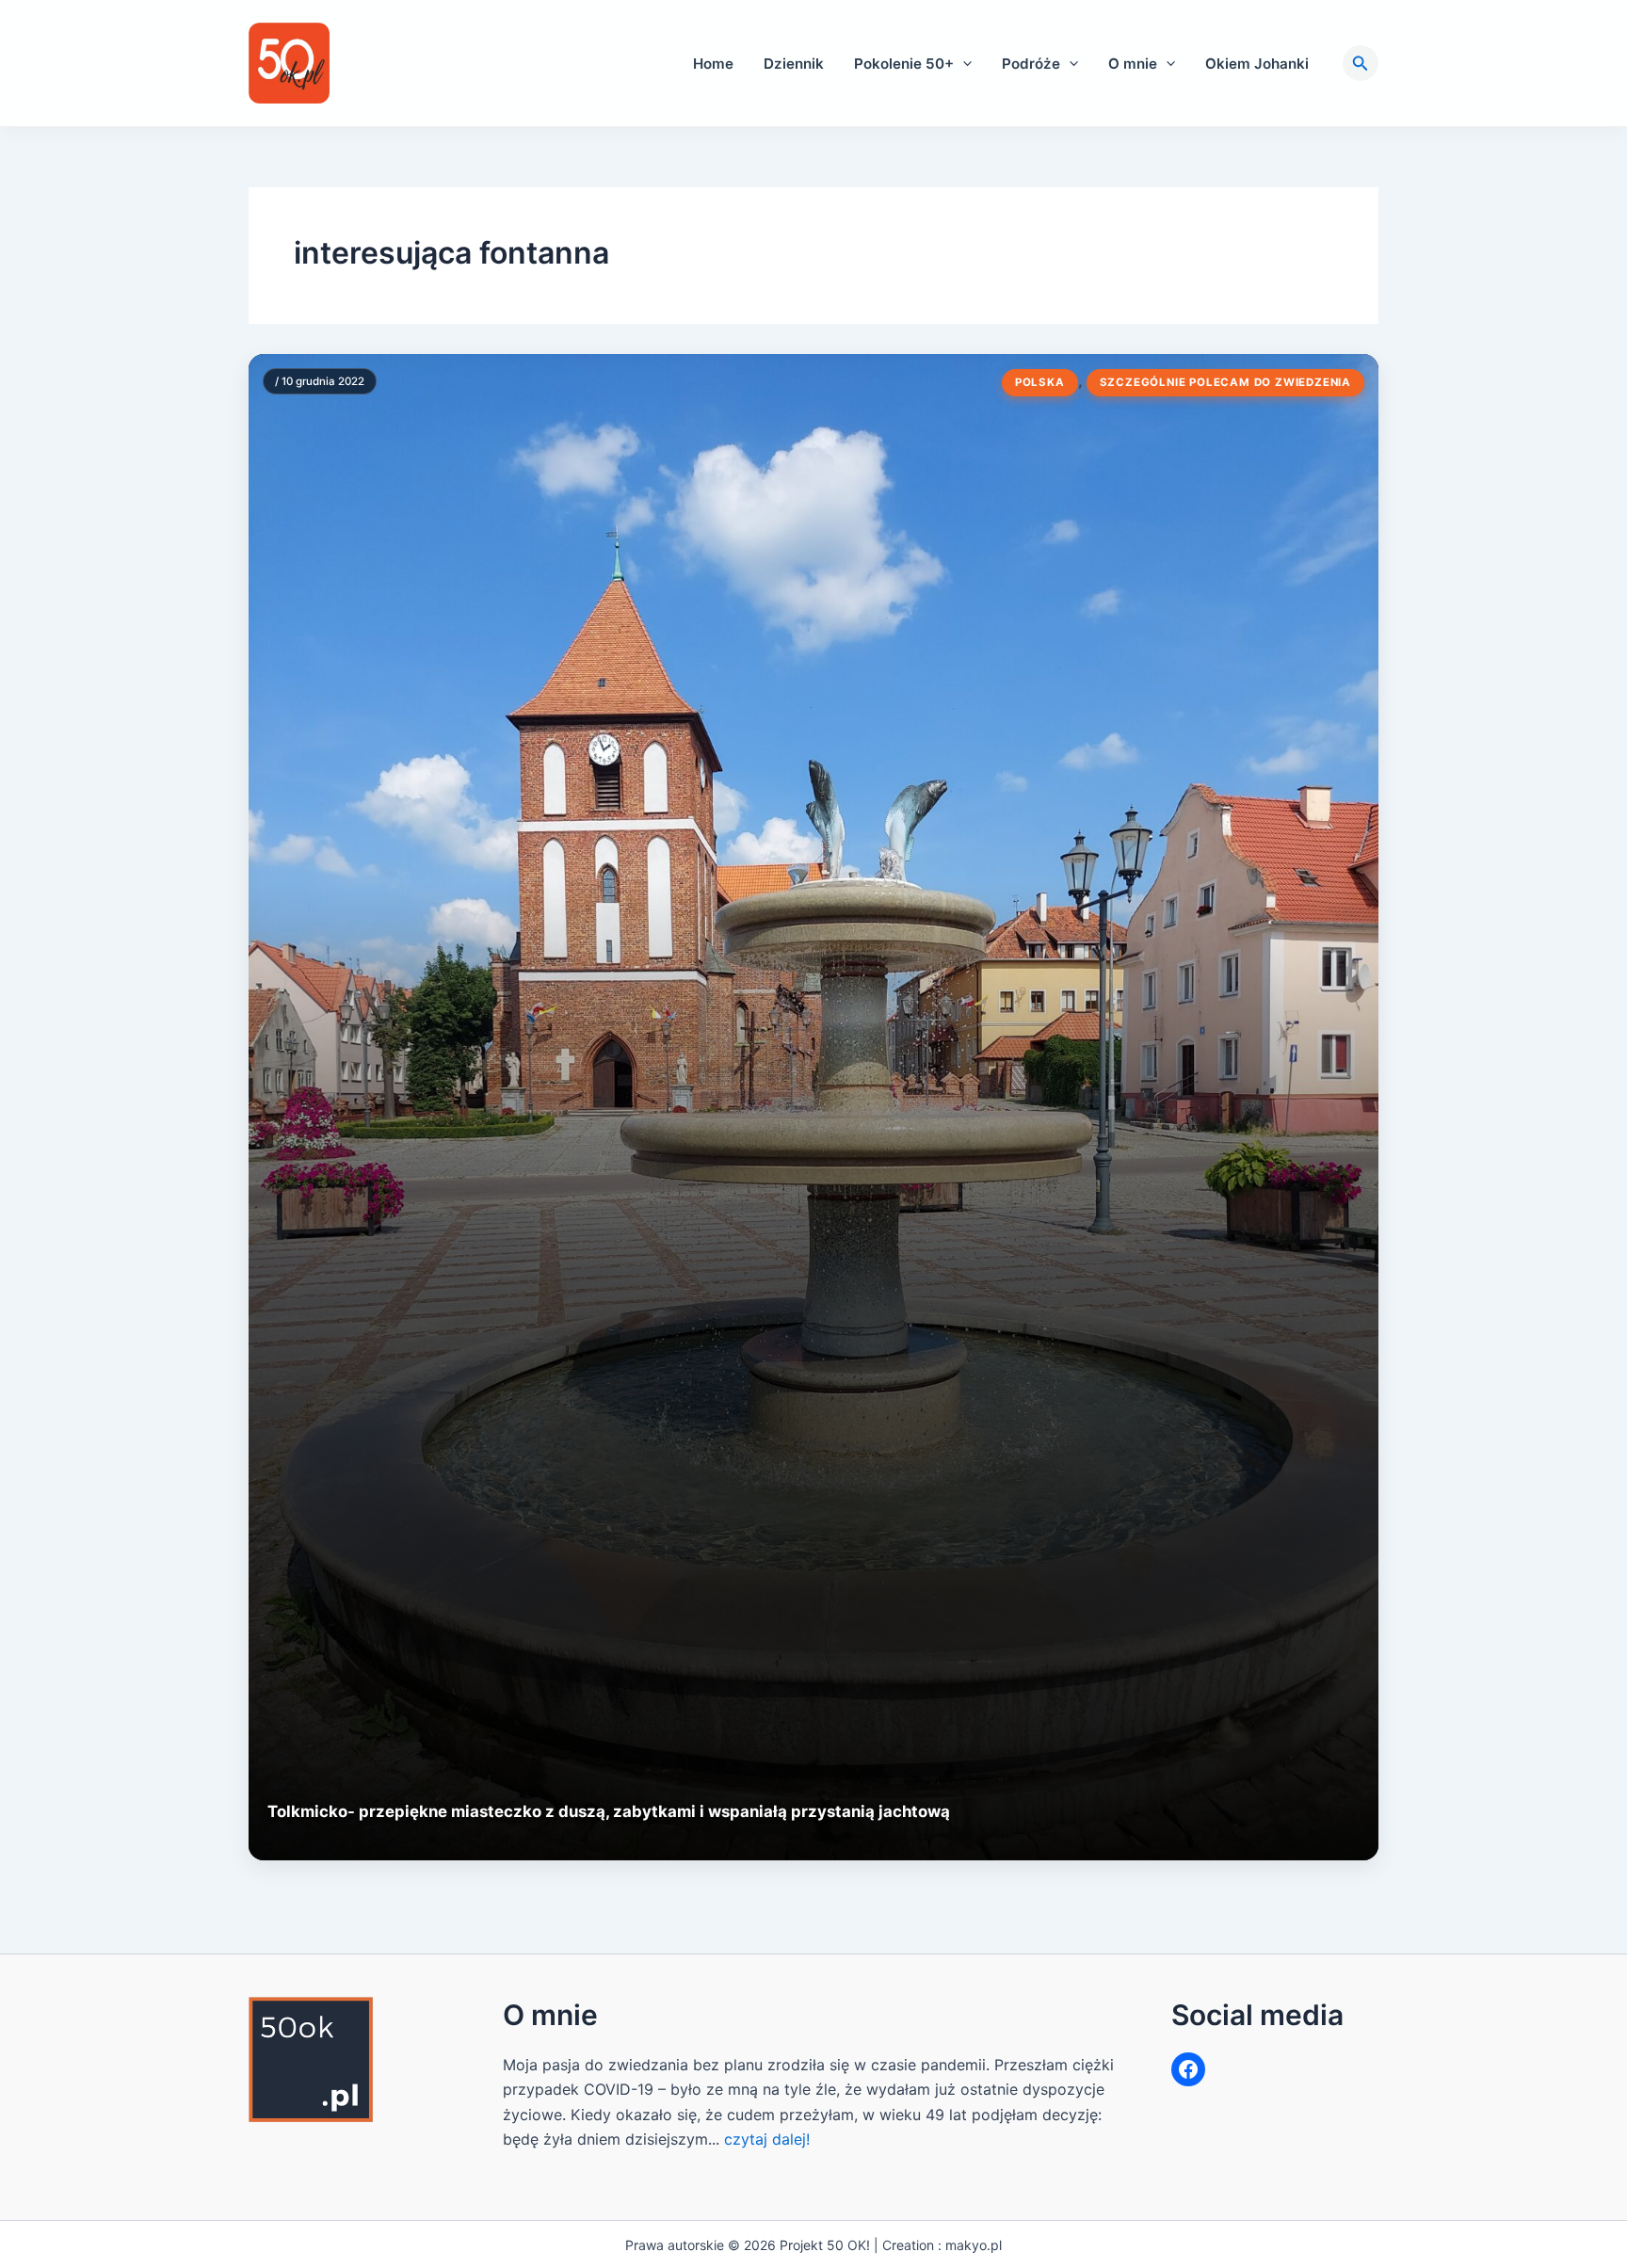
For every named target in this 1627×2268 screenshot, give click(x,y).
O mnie (1133, 64)
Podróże (1031, 64)
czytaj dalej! (767, 2139)
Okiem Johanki (1257, 64)
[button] (963, 64)
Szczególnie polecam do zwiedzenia (1225, 382)
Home (713, 64)
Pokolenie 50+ (904, 64)
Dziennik (794, 64)
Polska (1040, 382)
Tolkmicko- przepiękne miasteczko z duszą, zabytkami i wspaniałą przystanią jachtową (609, 1811)
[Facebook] (1188, 2069)
